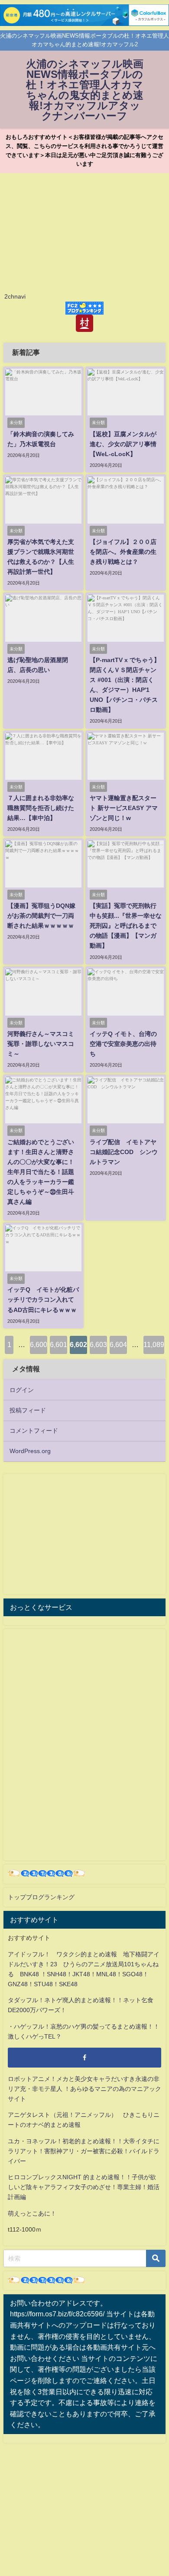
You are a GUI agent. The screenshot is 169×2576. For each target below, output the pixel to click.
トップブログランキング (41, 1897)
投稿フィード (28, 1410)
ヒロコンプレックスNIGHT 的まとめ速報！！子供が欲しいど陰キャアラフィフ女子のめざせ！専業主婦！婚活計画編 (84, 2187)
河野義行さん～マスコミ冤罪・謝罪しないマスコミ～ (41, 1044)
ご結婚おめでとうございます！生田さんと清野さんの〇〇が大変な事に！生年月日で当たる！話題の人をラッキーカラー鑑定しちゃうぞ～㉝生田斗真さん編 (41, 1172)
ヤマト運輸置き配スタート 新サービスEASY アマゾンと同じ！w (124, 808)
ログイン (22, 1390)
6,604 (118, 1344)
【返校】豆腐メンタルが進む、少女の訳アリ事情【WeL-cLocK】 (123, 444)
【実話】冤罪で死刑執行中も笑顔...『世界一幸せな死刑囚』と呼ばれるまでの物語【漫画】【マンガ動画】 (126, 926)
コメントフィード (34, 1431)
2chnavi (15, 296)
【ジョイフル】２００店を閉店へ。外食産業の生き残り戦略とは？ (123, 552)
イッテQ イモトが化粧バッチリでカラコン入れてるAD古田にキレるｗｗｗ (43, 1299)
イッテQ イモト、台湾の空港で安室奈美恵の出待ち (123, 1044)
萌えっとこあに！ (32, 2213)
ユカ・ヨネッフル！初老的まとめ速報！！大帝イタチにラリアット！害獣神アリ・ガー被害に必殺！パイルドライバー (84, 2151)
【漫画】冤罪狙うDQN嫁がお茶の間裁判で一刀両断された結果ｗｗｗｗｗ (41, 916)
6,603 (98, 1344)
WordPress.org (30, 1451)
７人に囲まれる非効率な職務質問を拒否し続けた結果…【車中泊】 (41, 808)
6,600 (39, 1344)
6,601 (58, 1344)
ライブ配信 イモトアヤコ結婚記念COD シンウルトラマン (124, 1152)
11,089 (154, 1344)
